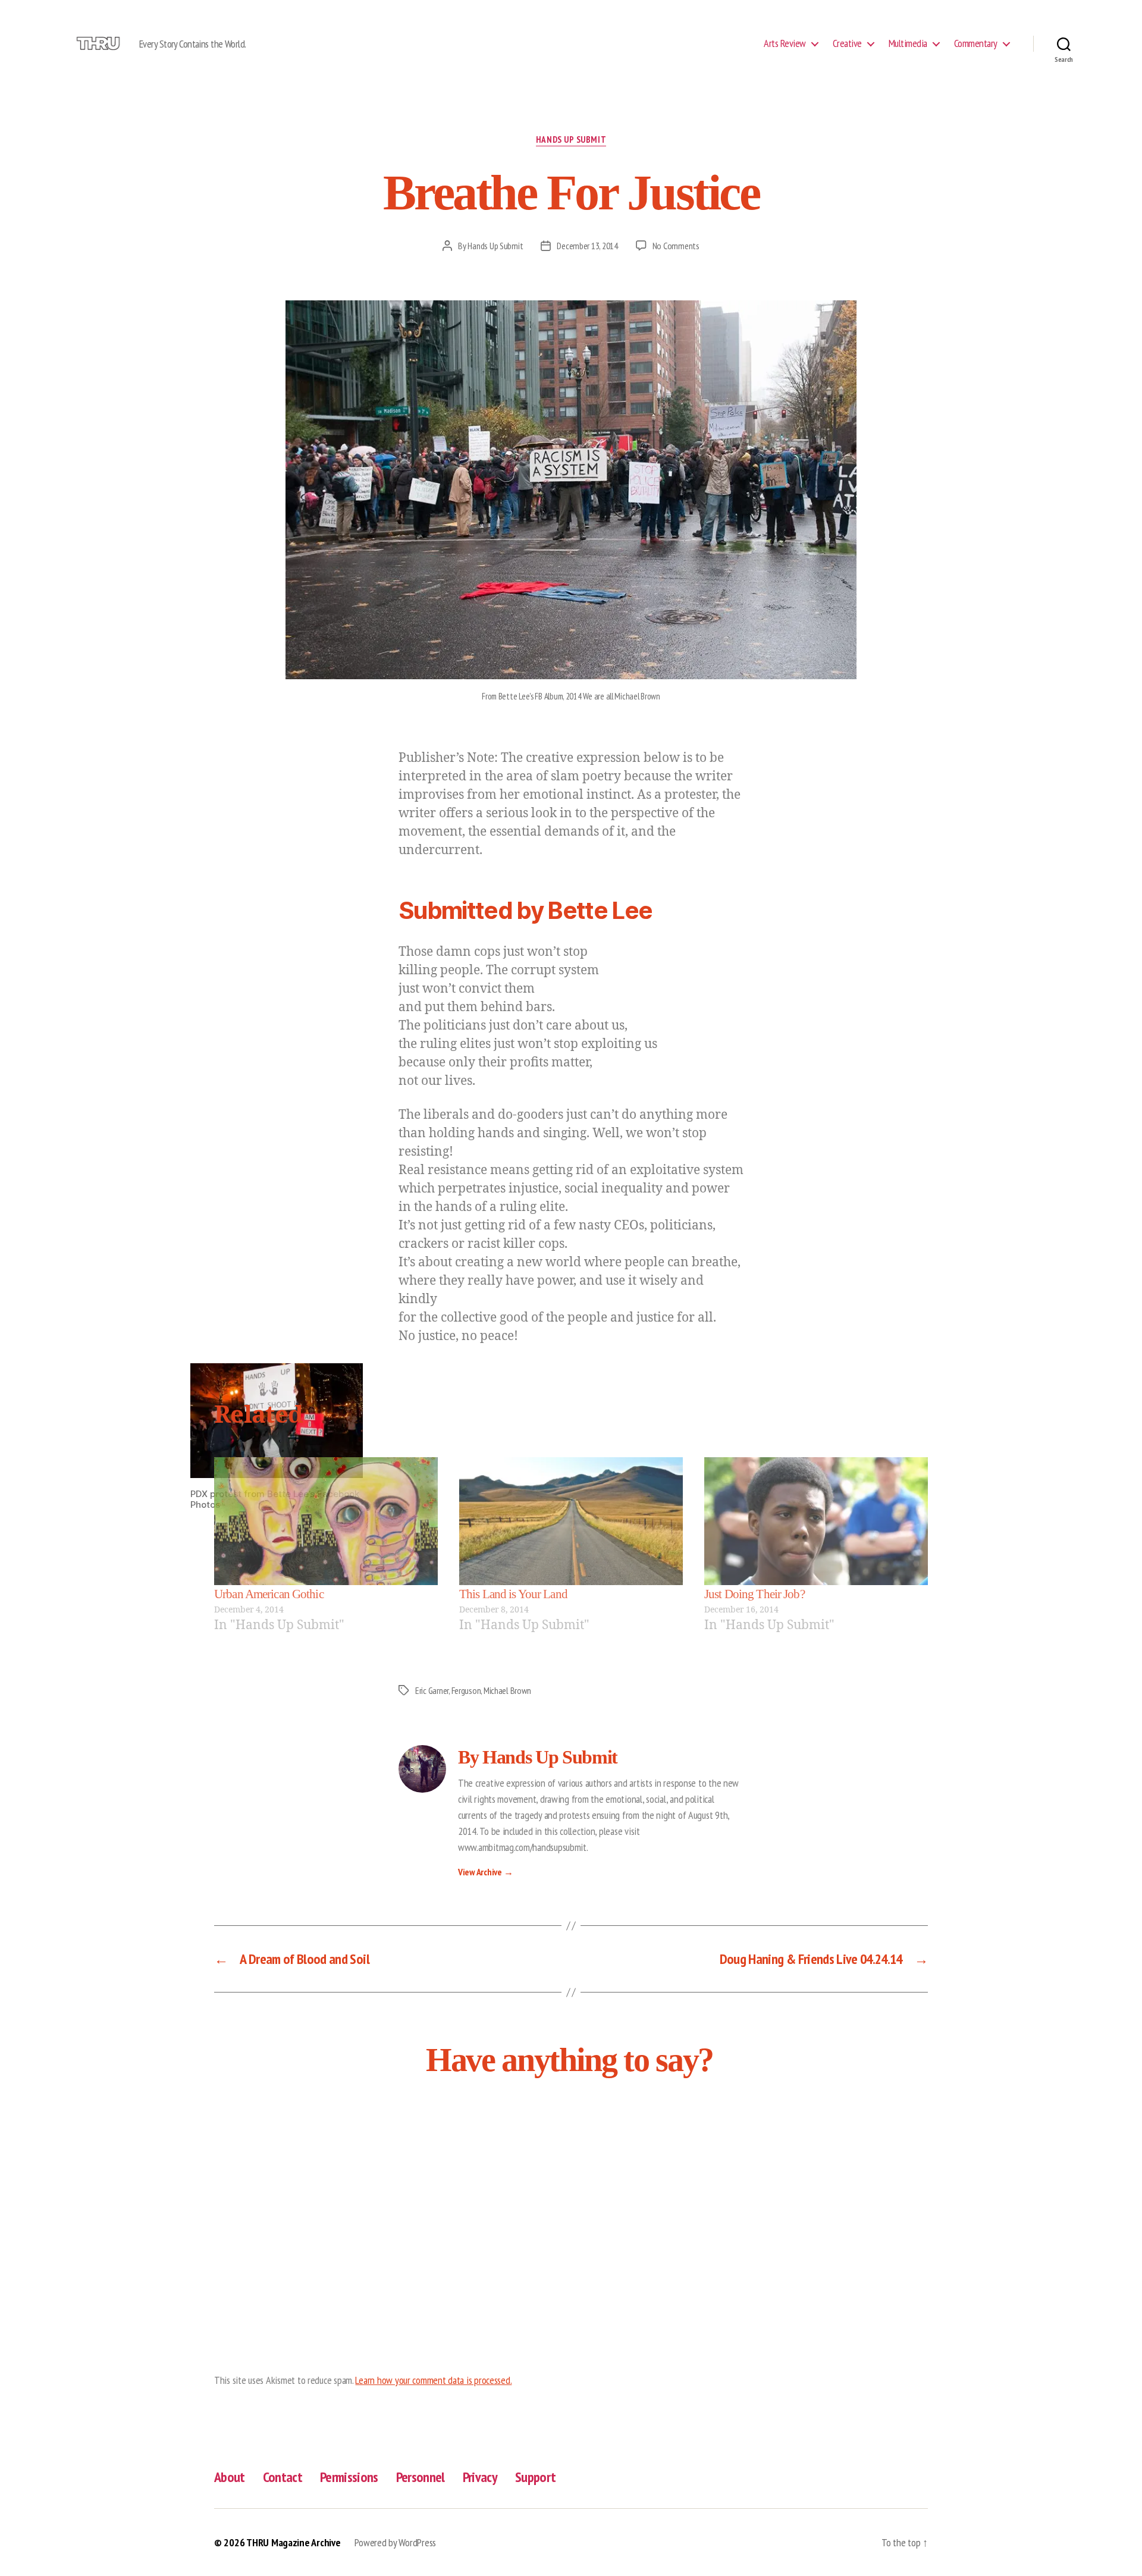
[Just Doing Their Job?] (816, 1521)
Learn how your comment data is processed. (433, 2380)
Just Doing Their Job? (754, 1594)
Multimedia (908, 43)
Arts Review (785, 43)
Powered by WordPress (395, 2542)
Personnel (421, 2477)
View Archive (485, 1872)
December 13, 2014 (587, 246)
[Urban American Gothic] (326, 1521)
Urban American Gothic (269, 1594)
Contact (283, 2477)
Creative (847, 43)
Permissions (349, 2477)
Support (535, 2477)
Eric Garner (432, 1690)
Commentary (976, 43)
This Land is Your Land (513, 1594)
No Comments (676, 246)
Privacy (480, 2477)
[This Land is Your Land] (571, 1521)
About (230, 2477)
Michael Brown (507, 1690)
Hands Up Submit (571, 140)
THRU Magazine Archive (293, 2542)
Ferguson (466, 1690)
